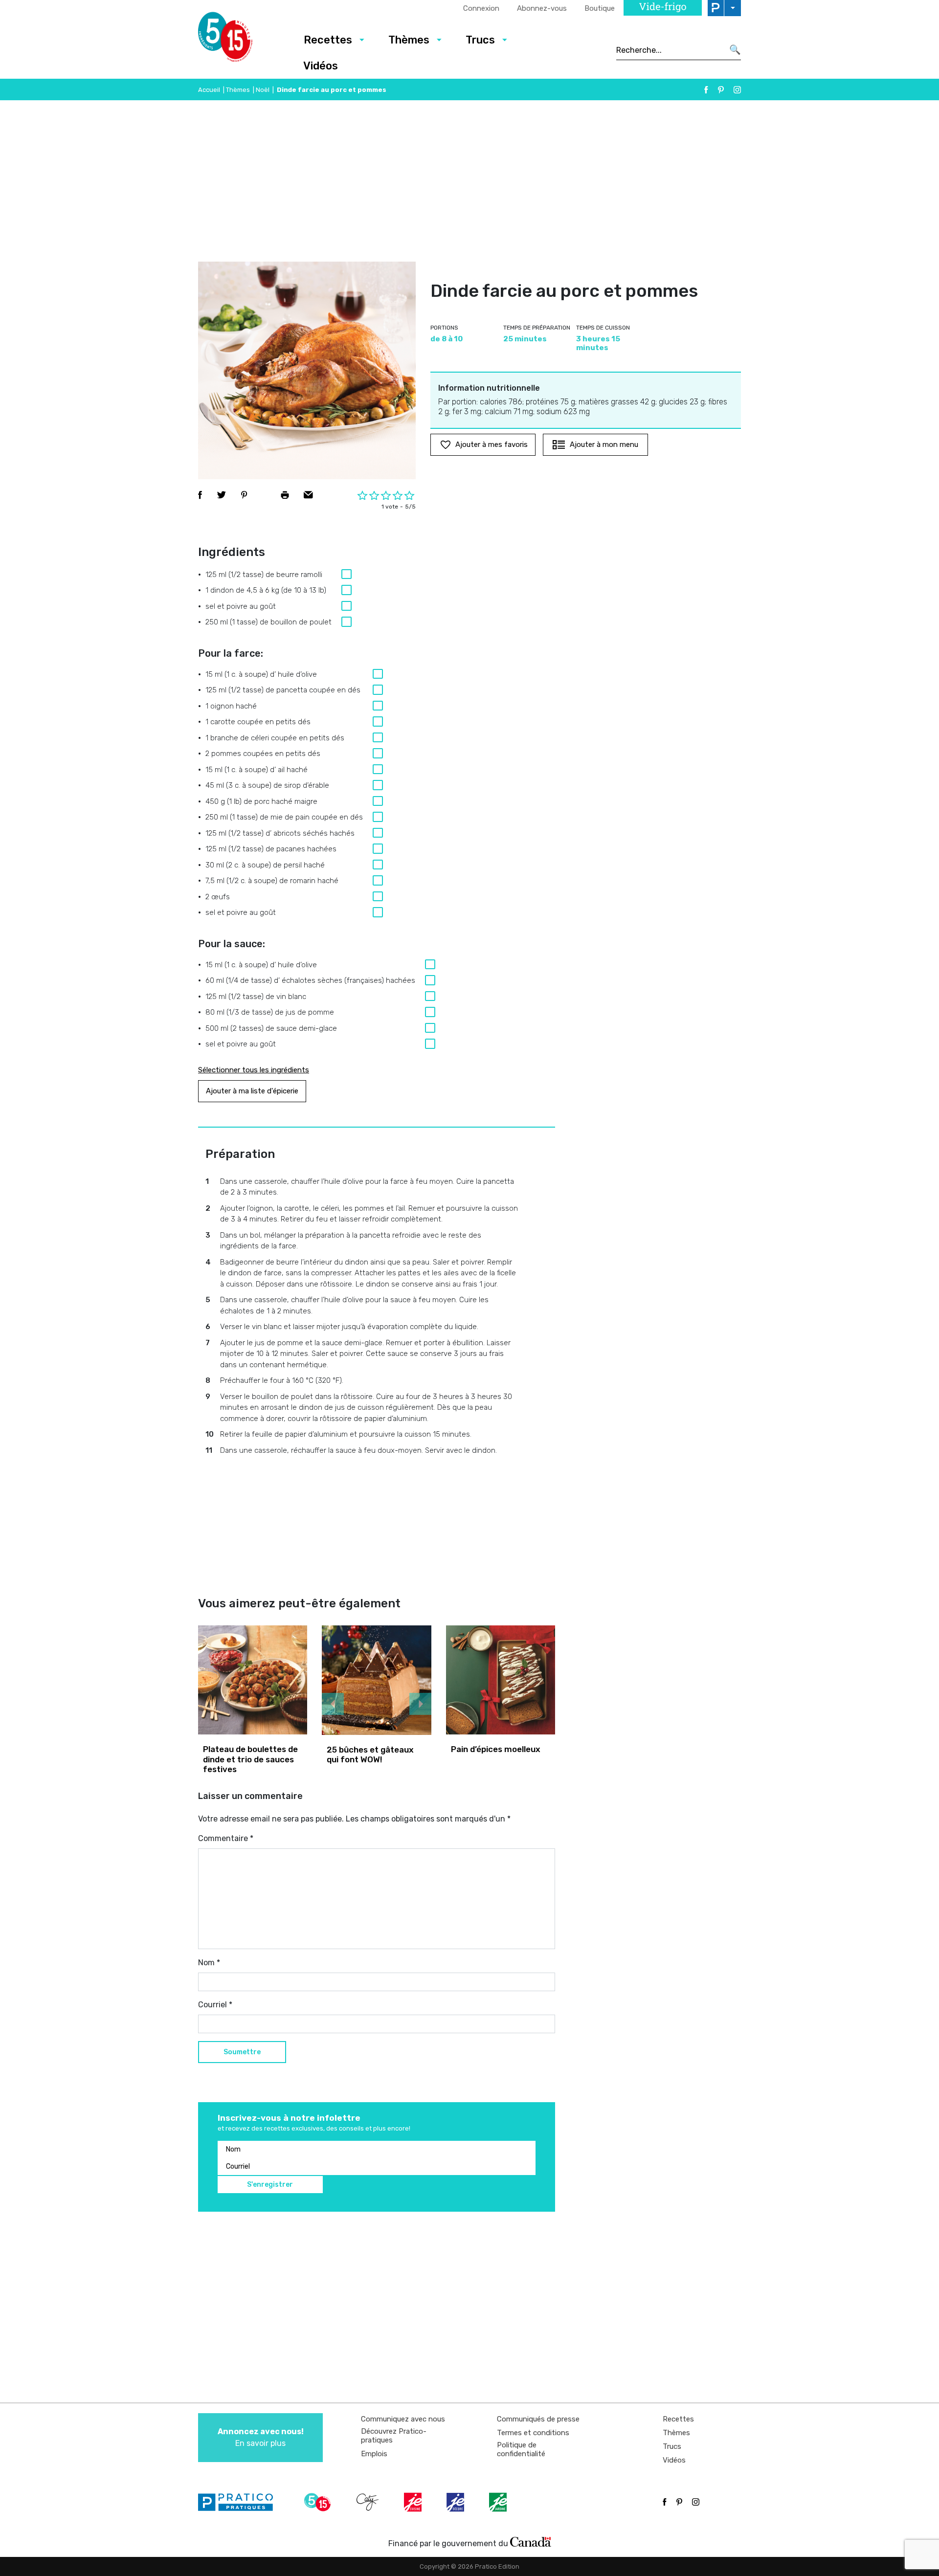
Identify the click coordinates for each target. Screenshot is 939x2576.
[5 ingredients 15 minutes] (241, 40)
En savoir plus (261, 2437)
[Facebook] (706, 90)
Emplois (374, 2454)
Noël (263, 90)
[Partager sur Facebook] (200, 495)
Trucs (480, 40)
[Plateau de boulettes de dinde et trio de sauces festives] (253, 1680)
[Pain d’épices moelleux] (501, 1680)
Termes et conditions (533, 2433)
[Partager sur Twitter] (222, 495)
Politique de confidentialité (521, 2449)
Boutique (600, 8)
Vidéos (321, 66)
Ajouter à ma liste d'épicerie (252, 1091)
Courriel (215, 2005)
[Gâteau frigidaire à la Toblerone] (377, 1680)
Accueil (209, 90)
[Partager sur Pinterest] (244, 495)
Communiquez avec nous (403, 2419)
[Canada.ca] (531, 2541)
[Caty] (369, 2502)
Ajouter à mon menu (604, 444)
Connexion (481, 8)
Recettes (328, 40)
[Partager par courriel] (308, 495)
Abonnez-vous (542, 8)
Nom (209, 1963)
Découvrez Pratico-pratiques (394, 2436)
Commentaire (226, 1838)
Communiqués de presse (538, 2419)
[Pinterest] (721, 90)
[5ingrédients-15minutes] (319, 2502)
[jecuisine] (414, 2502)
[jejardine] (499, 2502)
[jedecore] (456, 2502)
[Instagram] (737, 90)
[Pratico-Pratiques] (240, 2502)
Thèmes (409, 40)
